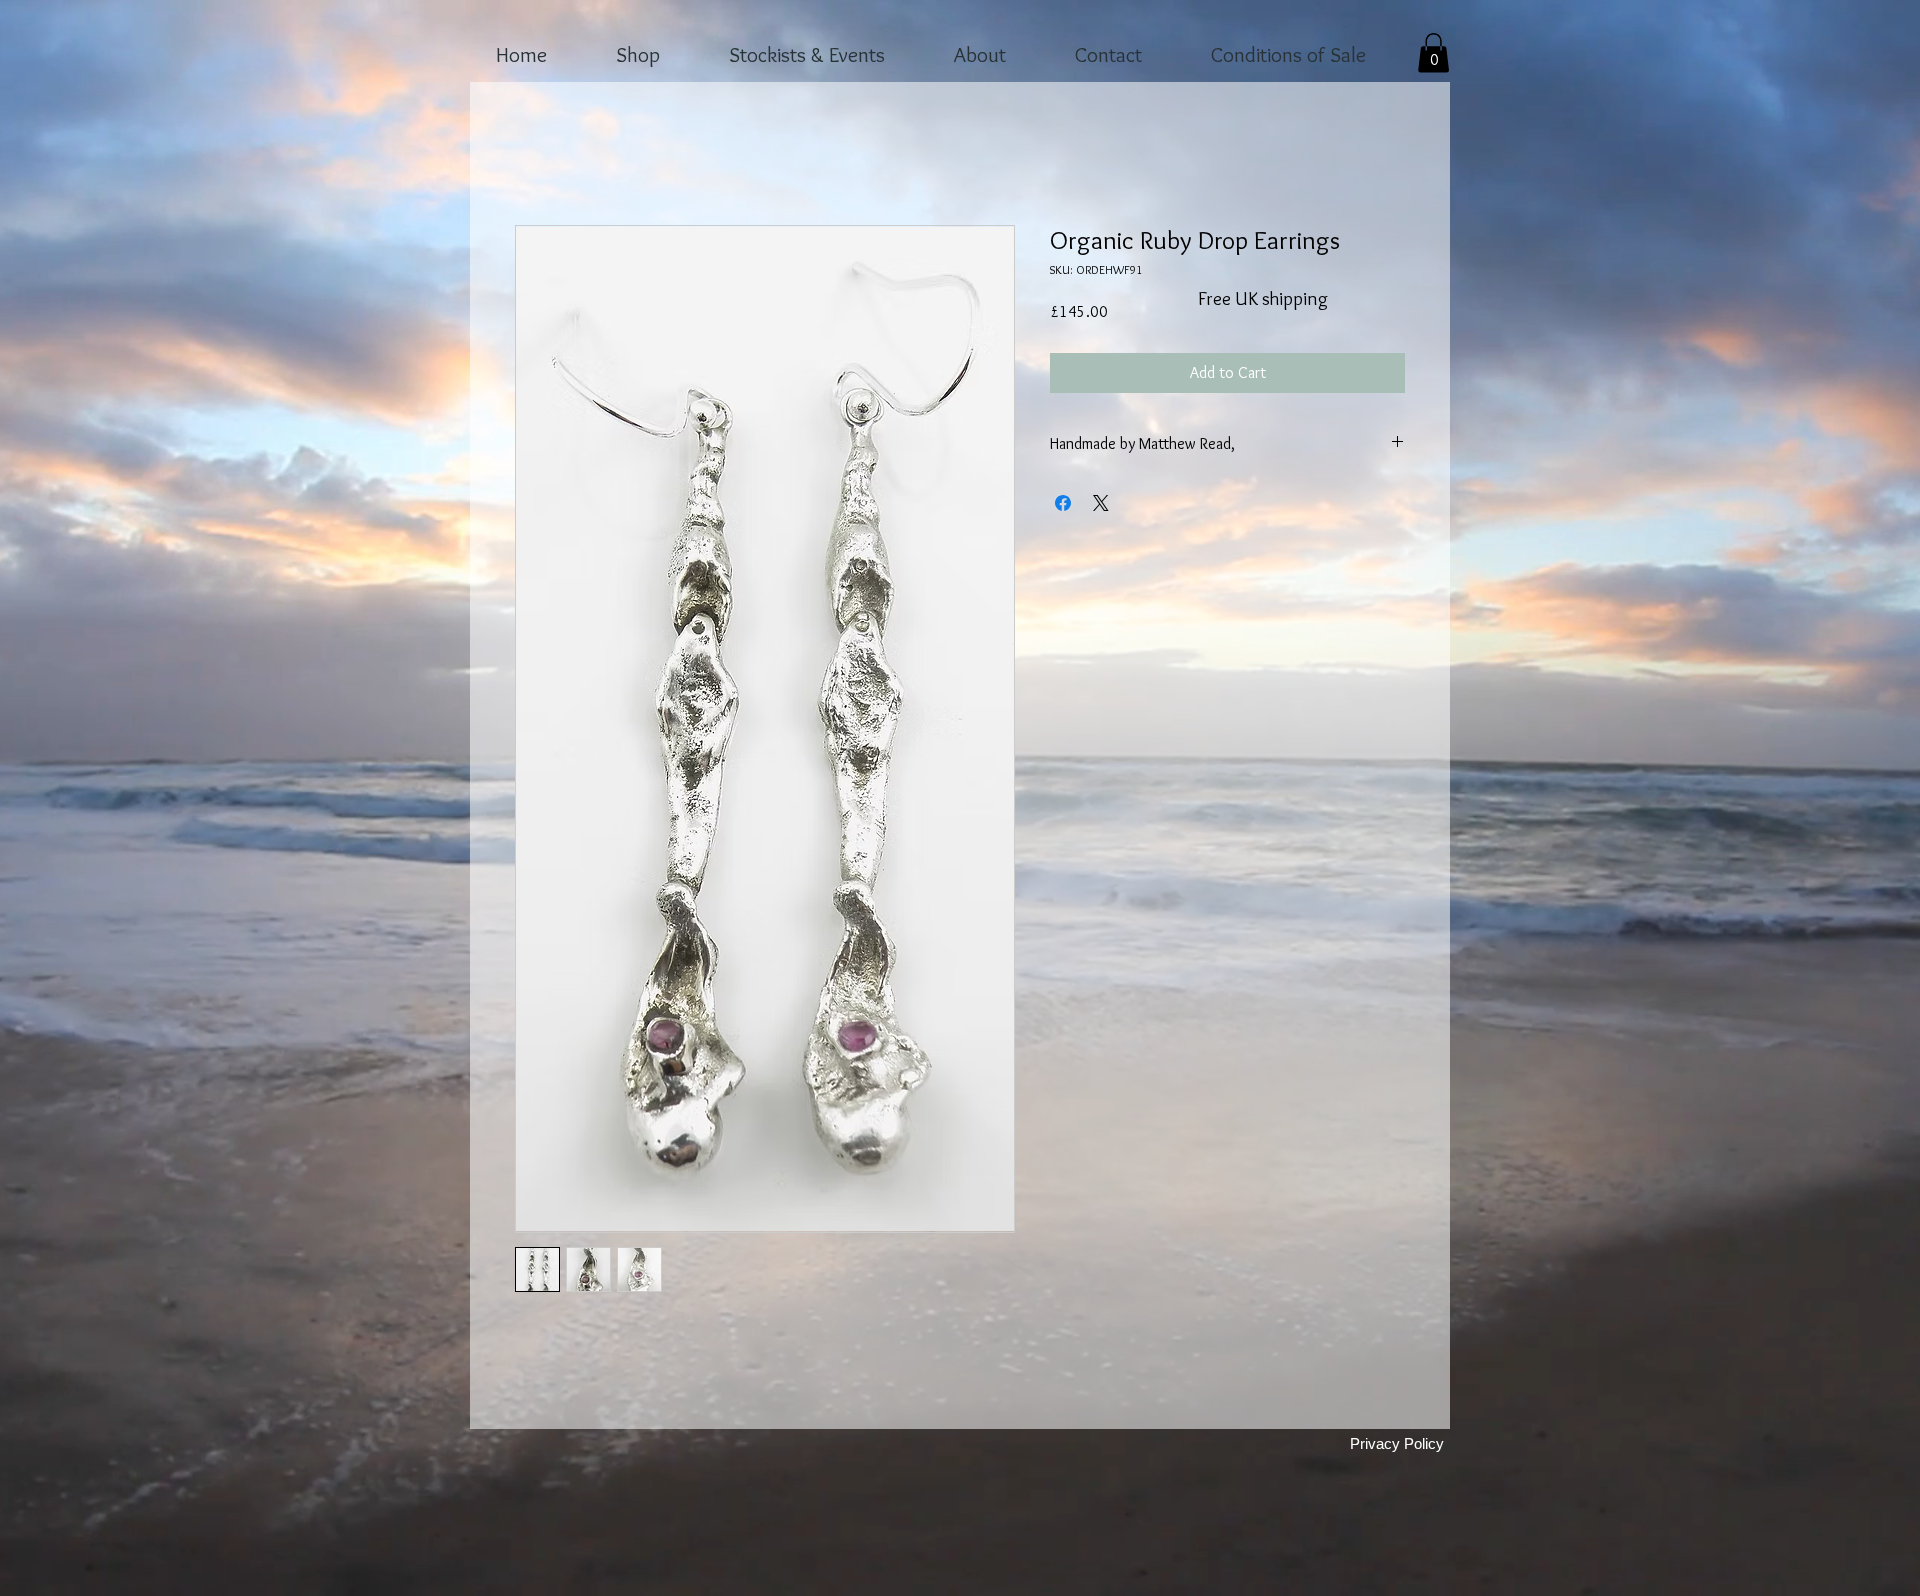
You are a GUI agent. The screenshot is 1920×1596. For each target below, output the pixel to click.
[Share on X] (1101, 505)
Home (533, 153)
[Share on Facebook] (1063, 505)
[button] (1433, 52)
